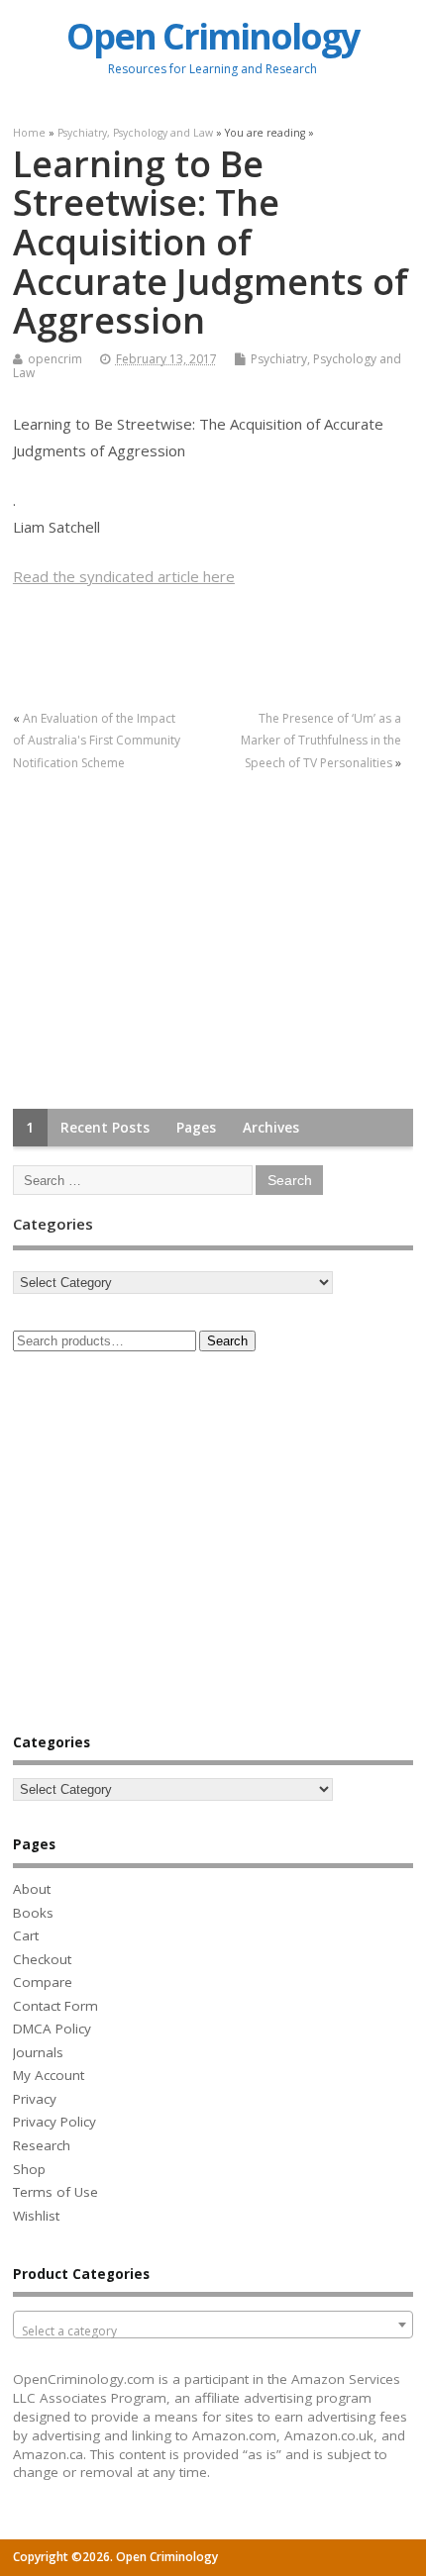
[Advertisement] (161, 941)
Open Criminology (213, 36)
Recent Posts (105, 1128)
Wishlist (36, 2216)
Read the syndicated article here (124, 576)
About (32, 1889)
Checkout (42, 1959)
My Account (49, 2075)
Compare (43, 1982)
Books (33, 1913)
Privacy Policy (54, 2122)
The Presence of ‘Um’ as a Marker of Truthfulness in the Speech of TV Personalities (321, 741)
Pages (196, 1128)
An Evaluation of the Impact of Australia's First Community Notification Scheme (97, 741)
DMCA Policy (52, 2029)
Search (227, 1341)
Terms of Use (55, 2192)
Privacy (35, 2099)
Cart (26, 1935)
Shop (29, 2169)
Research (42, 2145)
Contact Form (55, 2006)
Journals (38, 2052)
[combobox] (213, 2325)
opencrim (55, 359)
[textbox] (213, 2331)
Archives (271, 1128)
